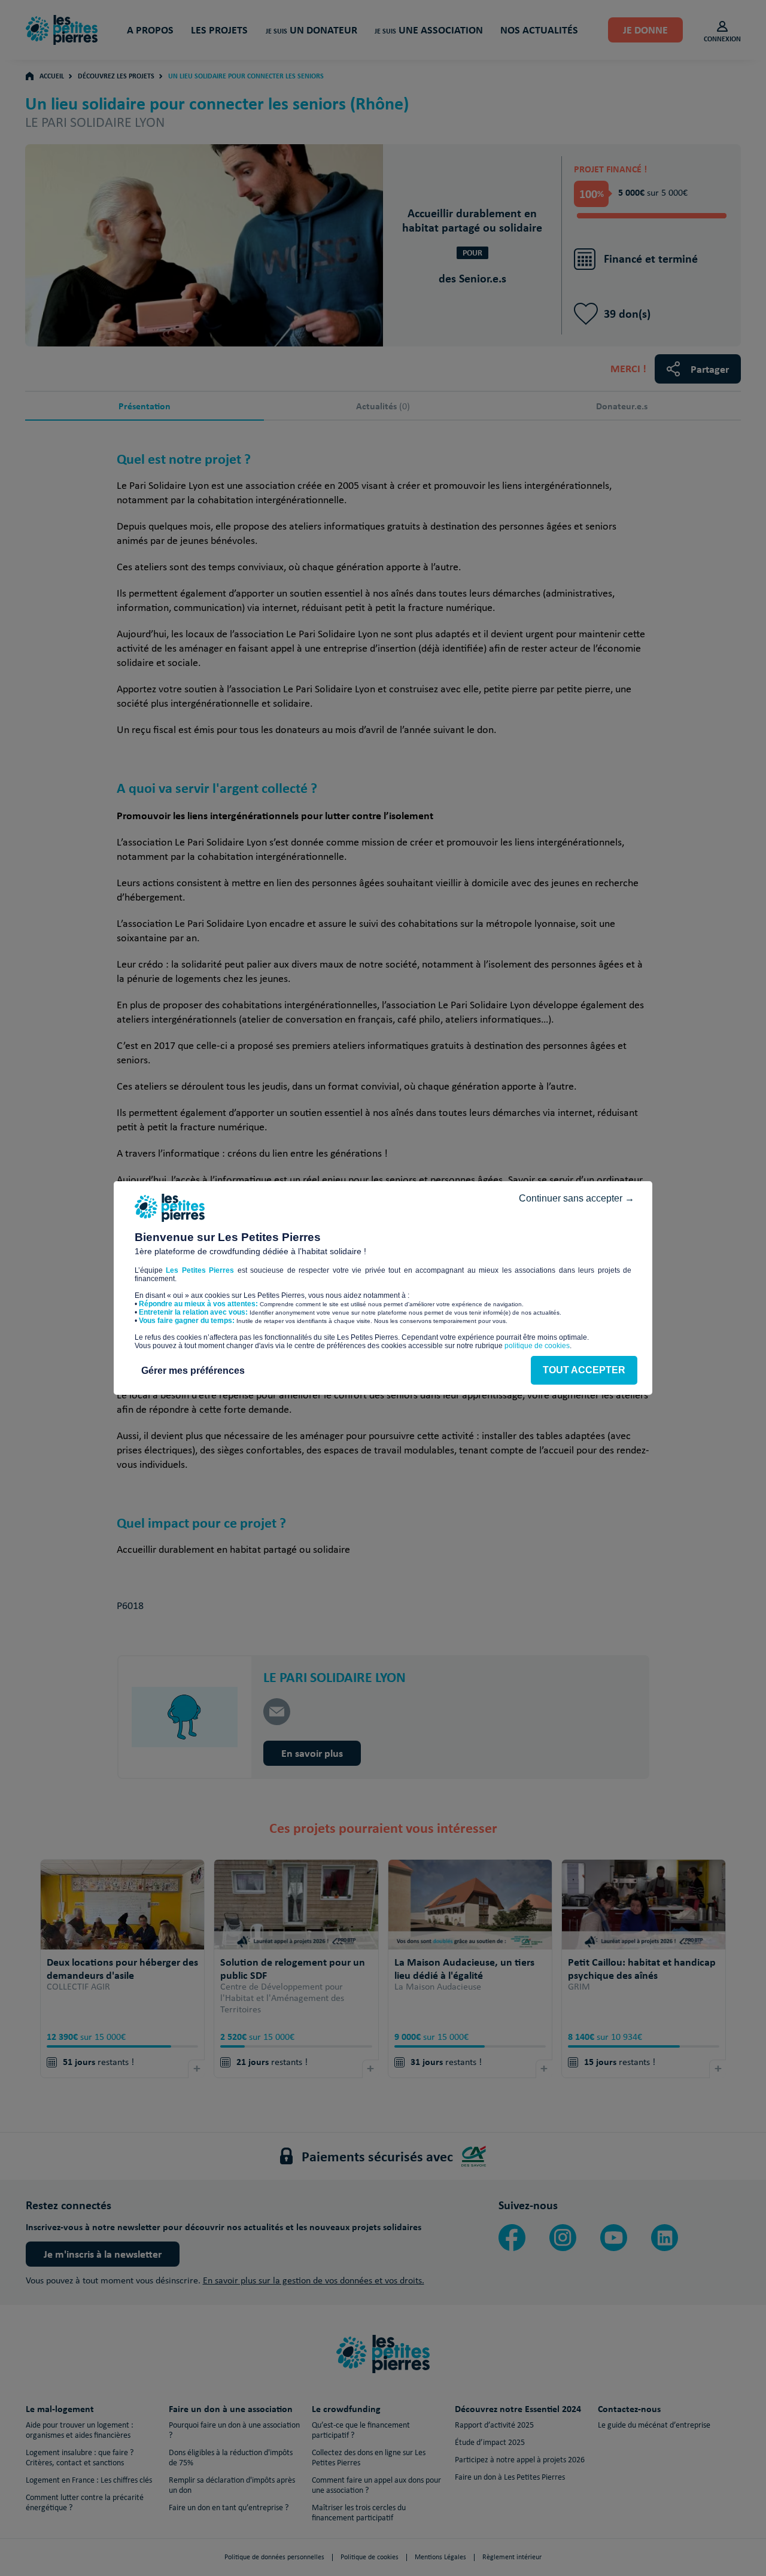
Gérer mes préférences (193, 1371)
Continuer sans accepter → (577, 1198)
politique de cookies (537, 1346)
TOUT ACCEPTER (584, 1370)
